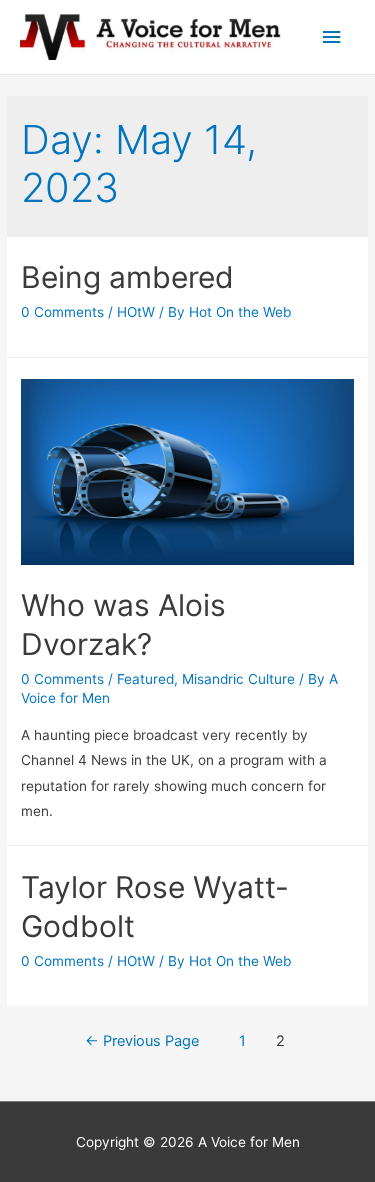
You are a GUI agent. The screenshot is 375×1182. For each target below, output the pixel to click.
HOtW (136, 312)
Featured (145, 679)
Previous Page (142, 1041)
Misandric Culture (238, 679)
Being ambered (127, 277)
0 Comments (62, 312)
